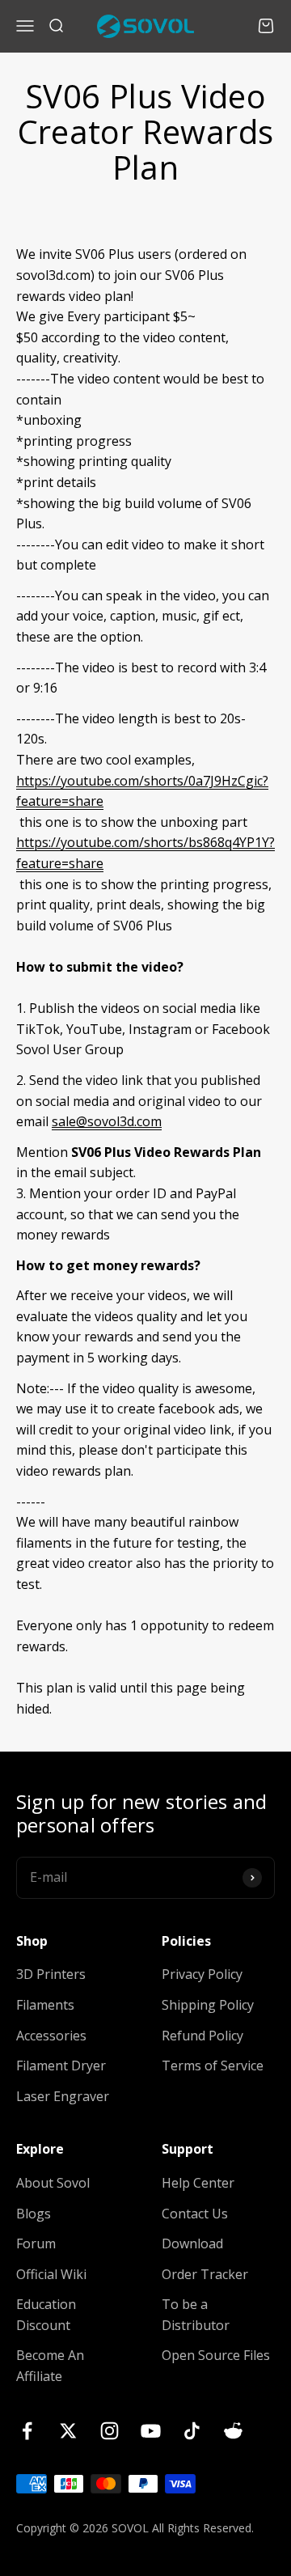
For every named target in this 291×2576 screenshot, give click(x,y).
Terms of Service (213, 2065)
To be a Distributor (196, 2315)
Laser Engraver (63, 2096)
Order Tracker (205, 2274)
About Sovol (53, 2183)
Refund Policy (202, 2036)
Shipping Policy (208, 2005)
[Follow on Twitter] (68, 2431)
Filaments (45, 2005)
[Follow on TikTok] (192, 2431)
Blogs (34, 2214)
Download (192, 2243)
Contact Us (195, 2214)
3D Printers (51, 1974)
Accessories (51, 2036)
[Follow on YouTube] (151, 2431)
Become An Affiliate (50, 2366)
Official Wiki (51, 2274)
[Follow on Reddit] (233, 2431)
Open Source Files (216, 2355)
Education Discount (46, 2315)
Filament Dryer (61, 2065)
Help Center (198, 2183)
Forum (36, 2243)
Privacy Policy (202, 1974)
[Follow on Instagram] (110, 2431)
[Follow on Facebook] (27, 2431)
